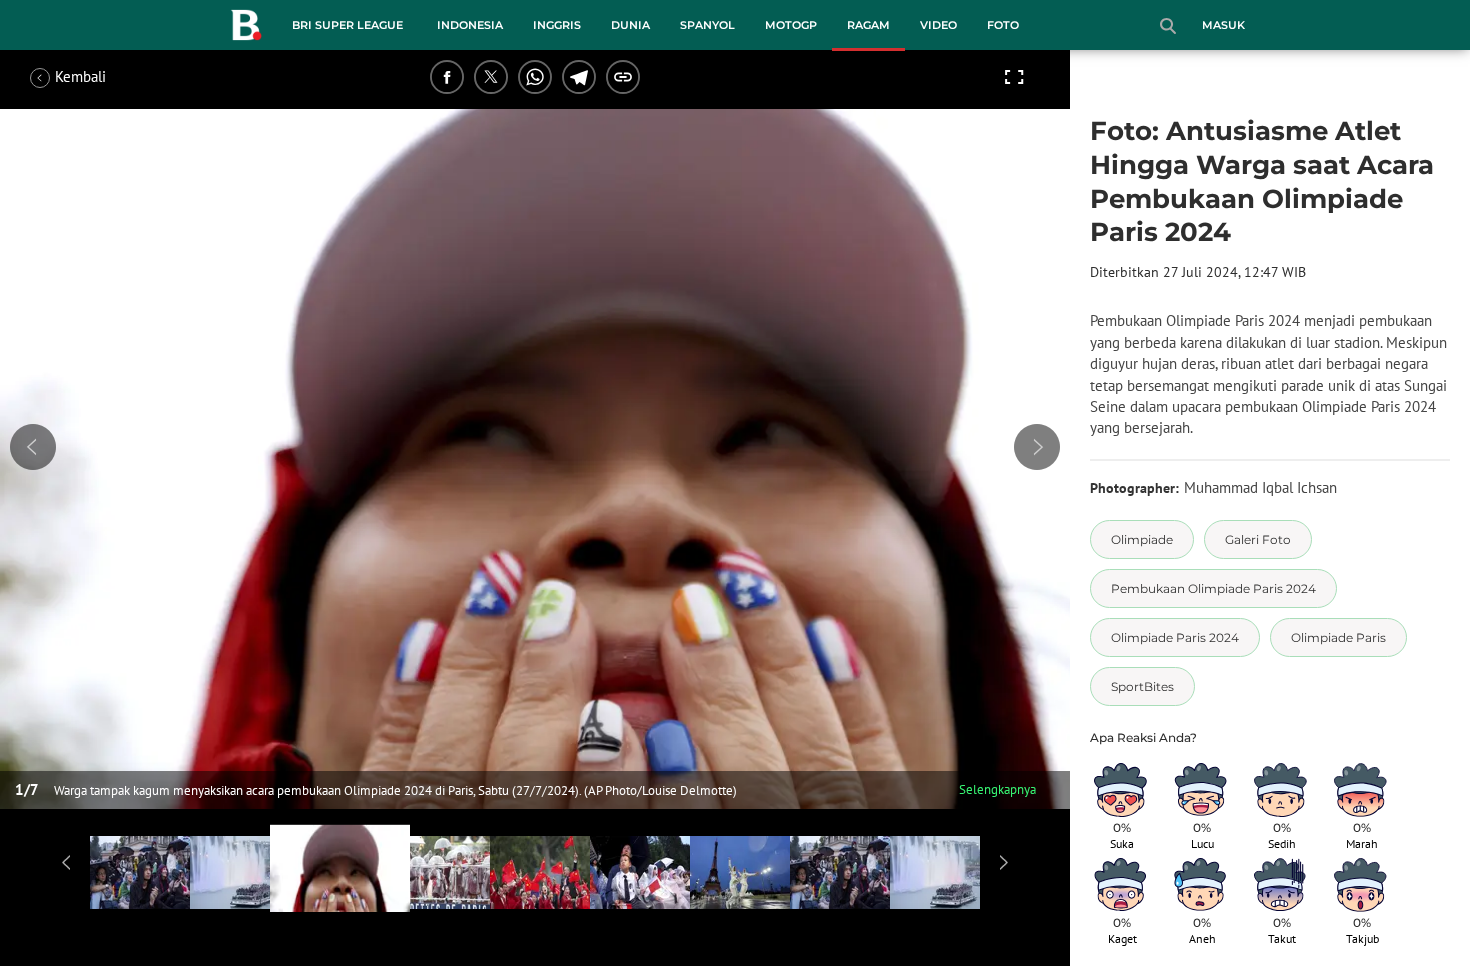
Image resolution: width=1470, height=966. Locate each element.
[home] (246, 29)
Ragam (868, 25)
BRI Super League (347, 25)
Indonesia (470, 25)
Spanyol (707, 25)
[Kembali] (105, 77)
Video (938, 25)
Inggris (557, 25)
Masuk (1223, 25)
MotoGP (791, 25)
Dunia (630, 25)
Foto (1003, 25)
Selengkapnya (997, 789)
